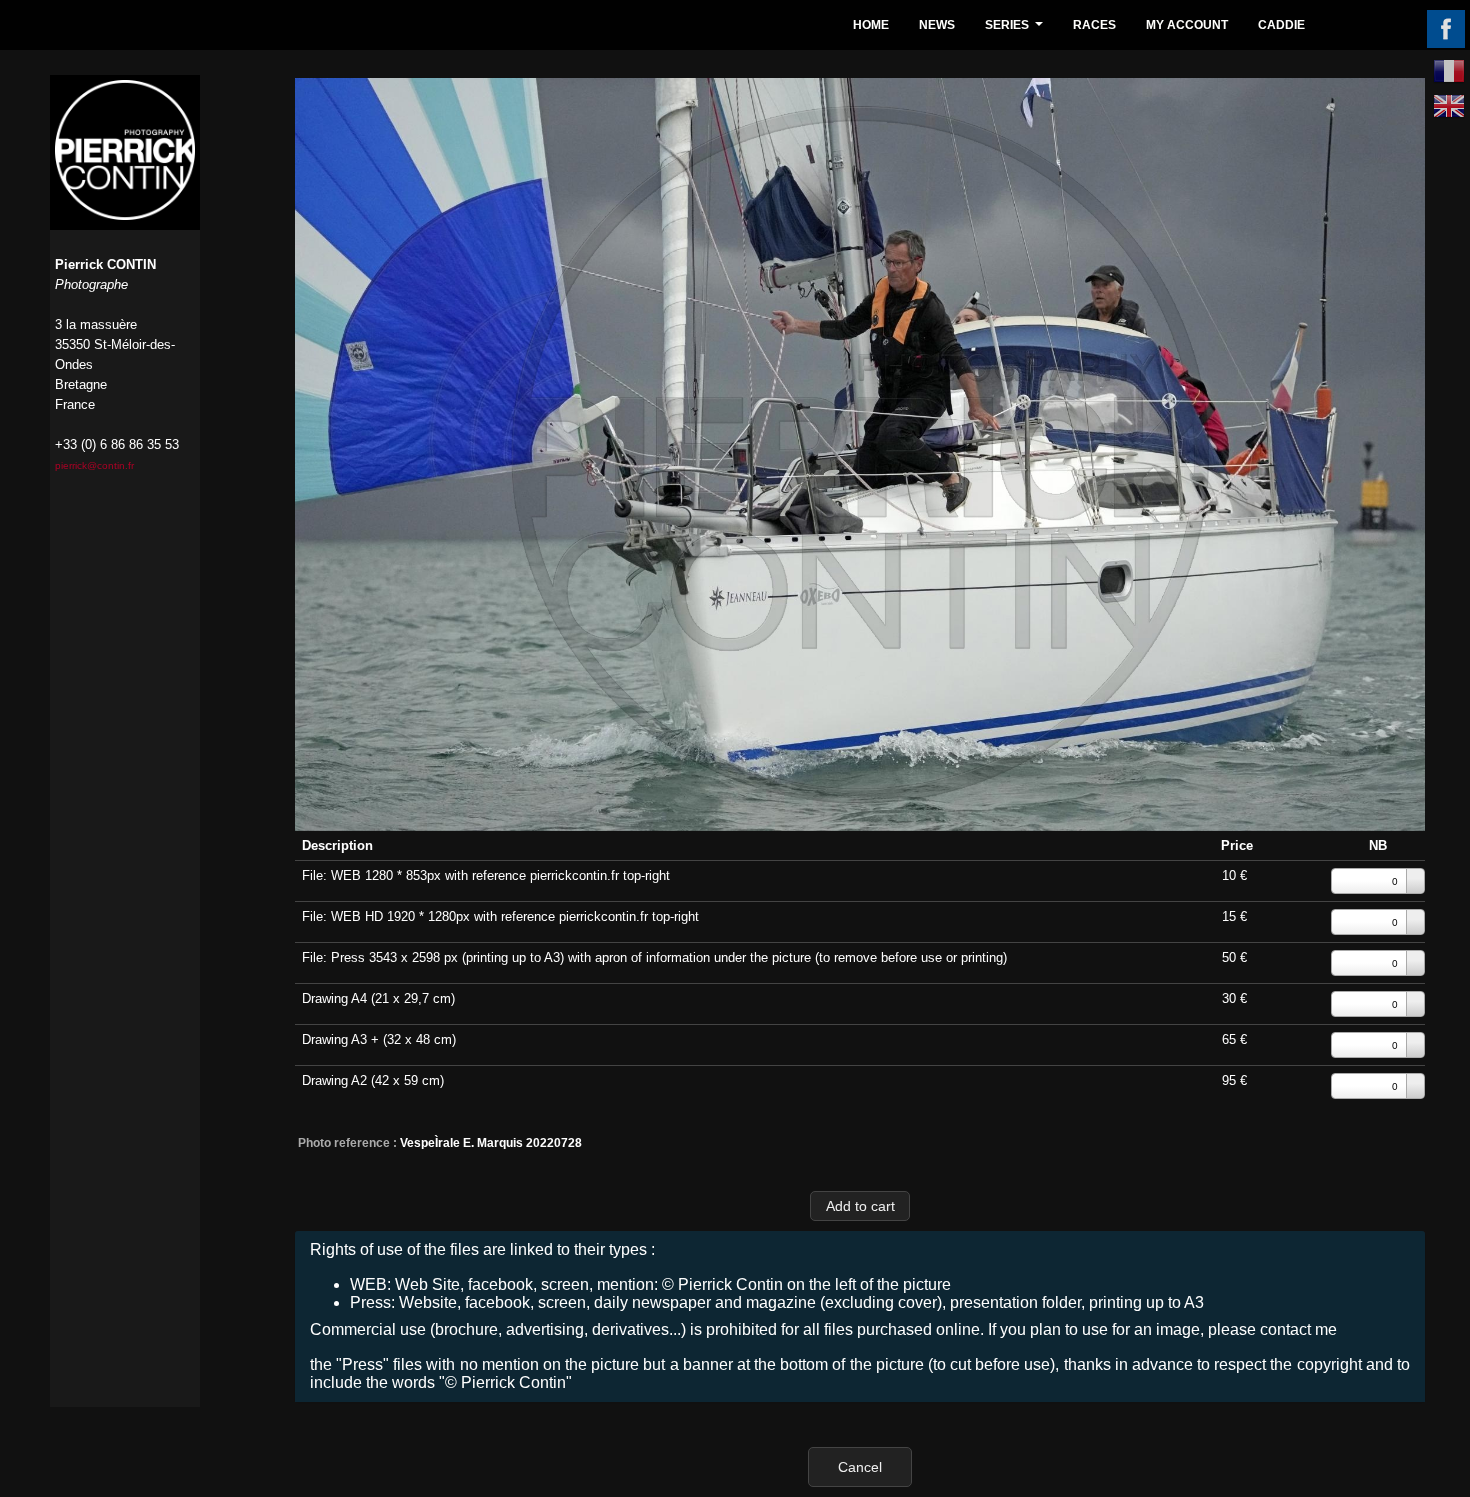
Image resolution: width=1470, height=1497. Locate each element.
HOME (871, 25)
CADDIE (1281, 25)
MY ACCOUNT (1187, 25)
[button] (860, 1205)
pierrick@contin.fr (94, 465)
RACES (1094, 25)
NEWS (937, 25)
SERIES (1016, 30)
